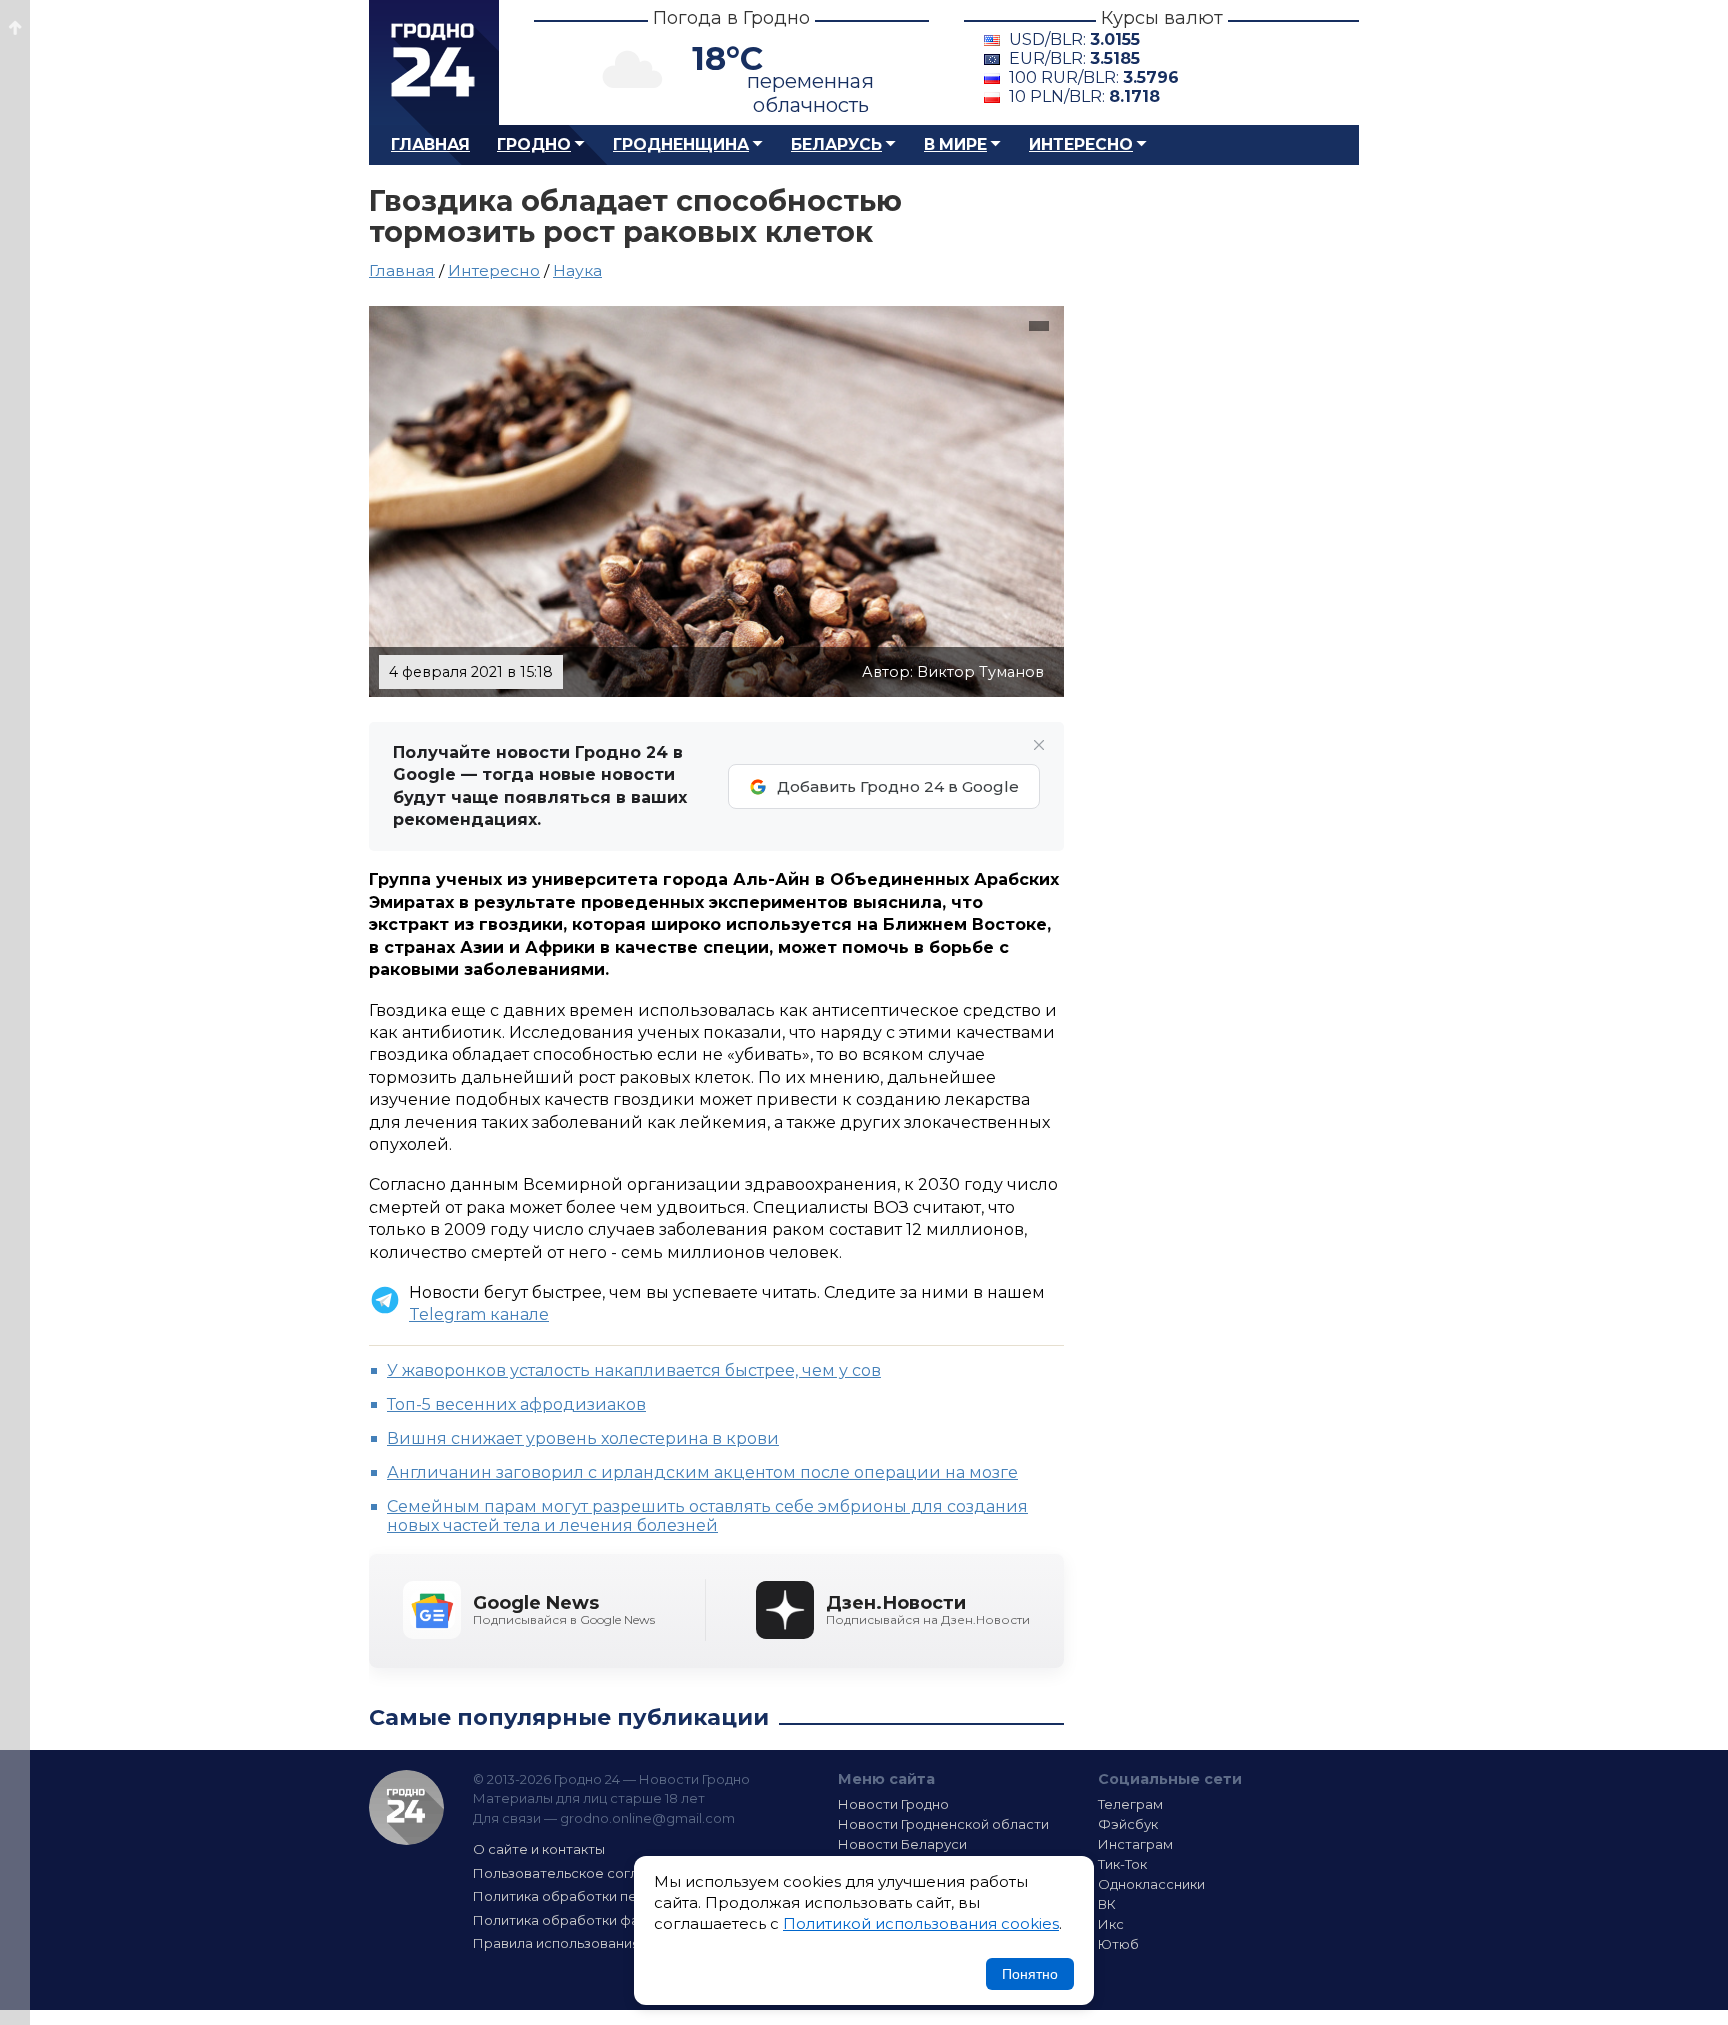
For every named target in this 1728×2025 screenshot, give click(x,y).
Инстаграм (1135, 1844)
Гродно (534, 144)
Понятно (1030, 1974)
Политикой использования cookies (921, 1923)
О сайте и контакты (539, 1849)
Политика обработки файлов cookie (597, 1920)
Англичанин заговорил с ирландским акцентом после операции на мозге (702, 1472)
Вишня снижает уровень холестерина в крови (583, 1438)
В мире (955, 144)
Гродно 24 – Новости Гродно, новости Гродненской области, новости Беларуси (434, 62)
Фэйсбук (1128, 1824)
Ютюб (1118, 1944)
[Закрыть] (1039, 745)
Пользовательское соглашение (582, 1873)
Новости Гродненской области (943, 1824)
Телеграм (1130, 1804)
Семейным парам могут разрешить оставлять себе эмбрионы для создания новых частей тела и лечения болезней (707, 1516)
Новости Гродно (893, 1804)
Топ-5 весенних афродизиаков (516, 1404)
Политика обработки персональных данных (622, 1896)
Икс (1111, 1924)
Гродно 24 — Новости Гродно (406, 1807)
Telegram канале (479, 1314)
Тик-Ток (1122, 1864)
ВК (1107, 1904)
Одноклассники (1151, 1884)
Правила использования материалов (600, 1943)
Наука (577, 270)
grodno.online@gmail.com (647, 1818)
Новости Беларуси (902, 1844)
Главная (430, 144)
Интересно (1081, 144)
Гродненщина (681, 144)
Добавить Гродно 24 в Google (898, 786)
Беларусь (836, 144)
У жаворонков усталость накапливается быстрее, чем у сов (634, 1370)
